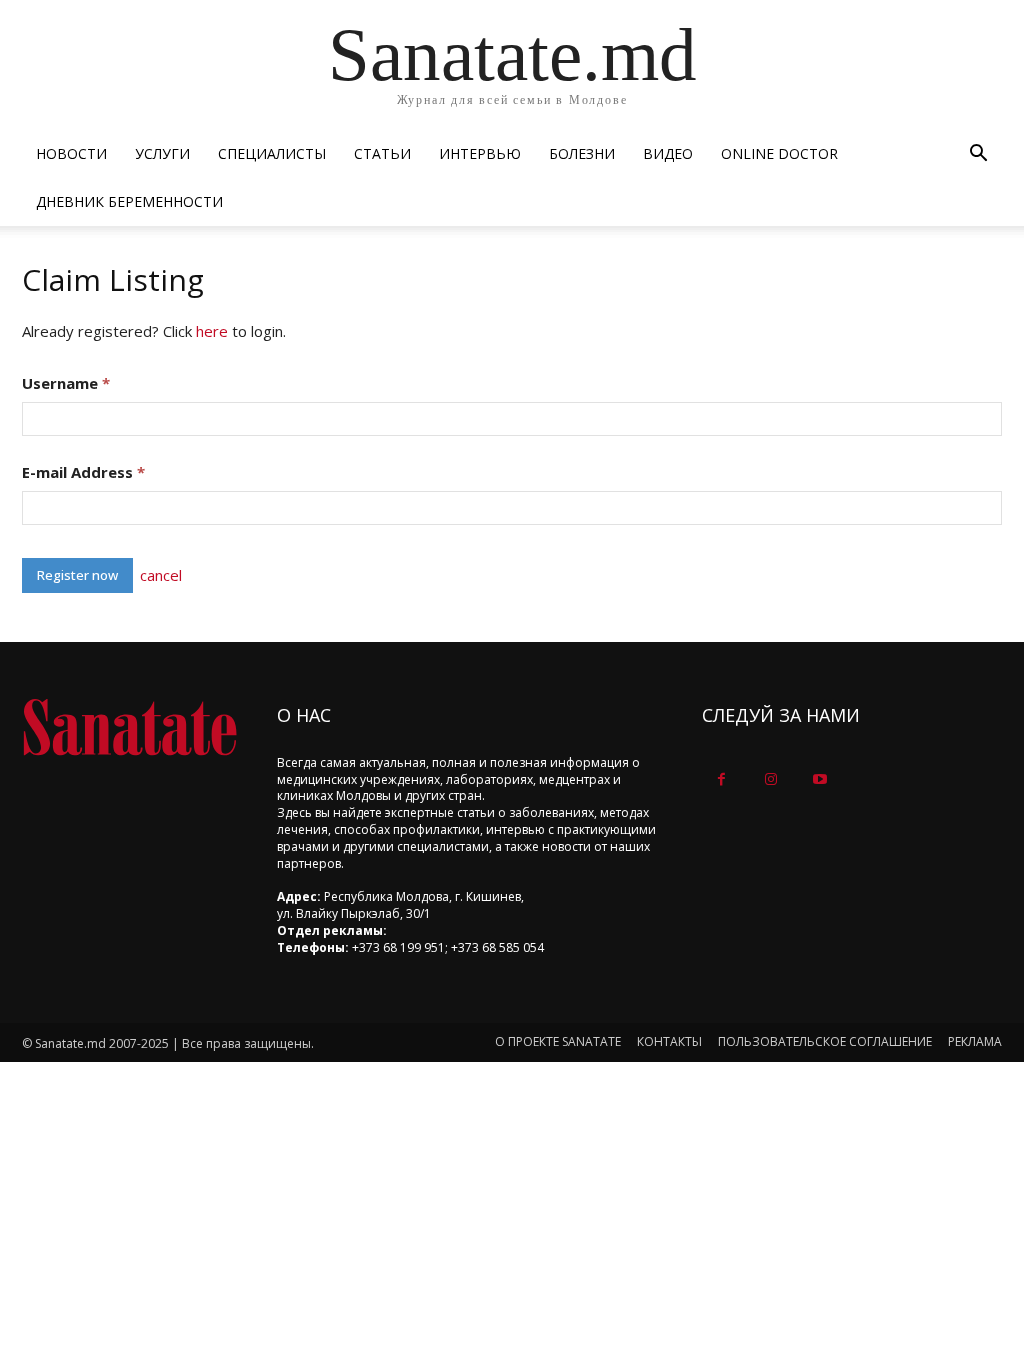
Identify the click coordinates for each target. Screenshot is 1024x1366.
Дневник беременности (129, 201)
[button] (978, 155)
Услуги (162, 153)
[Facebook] (721, 779)
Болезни (582, 153)
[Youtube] (819, 779)
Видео (668, 153)
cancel (161, 575)
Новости (71, 153)
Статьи (382, 153)
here (212, 331)
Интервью (480, 153)
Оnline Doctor (779, 153)
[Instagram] (770, 779)
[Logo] (129, 727)
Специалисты (272, 153)
